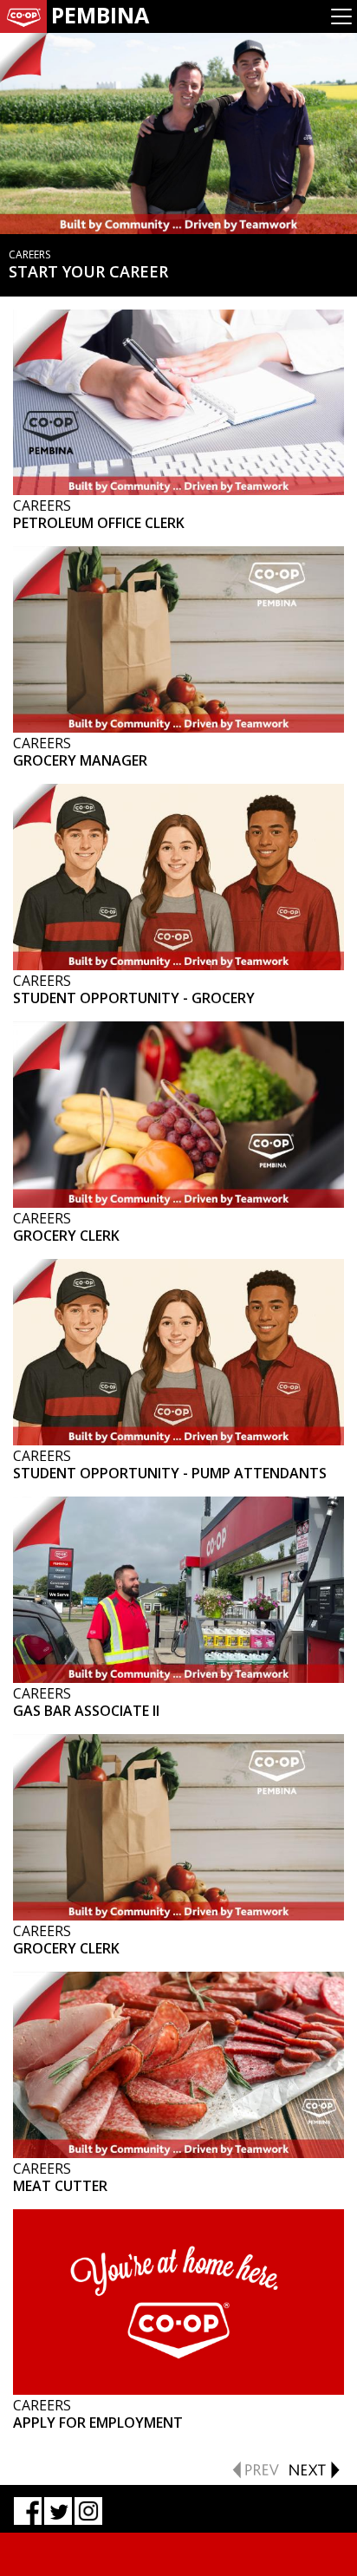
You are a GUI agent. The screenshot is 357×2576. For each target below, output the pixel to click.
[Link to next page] (314, 2468)
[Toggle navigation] (341, 16)
